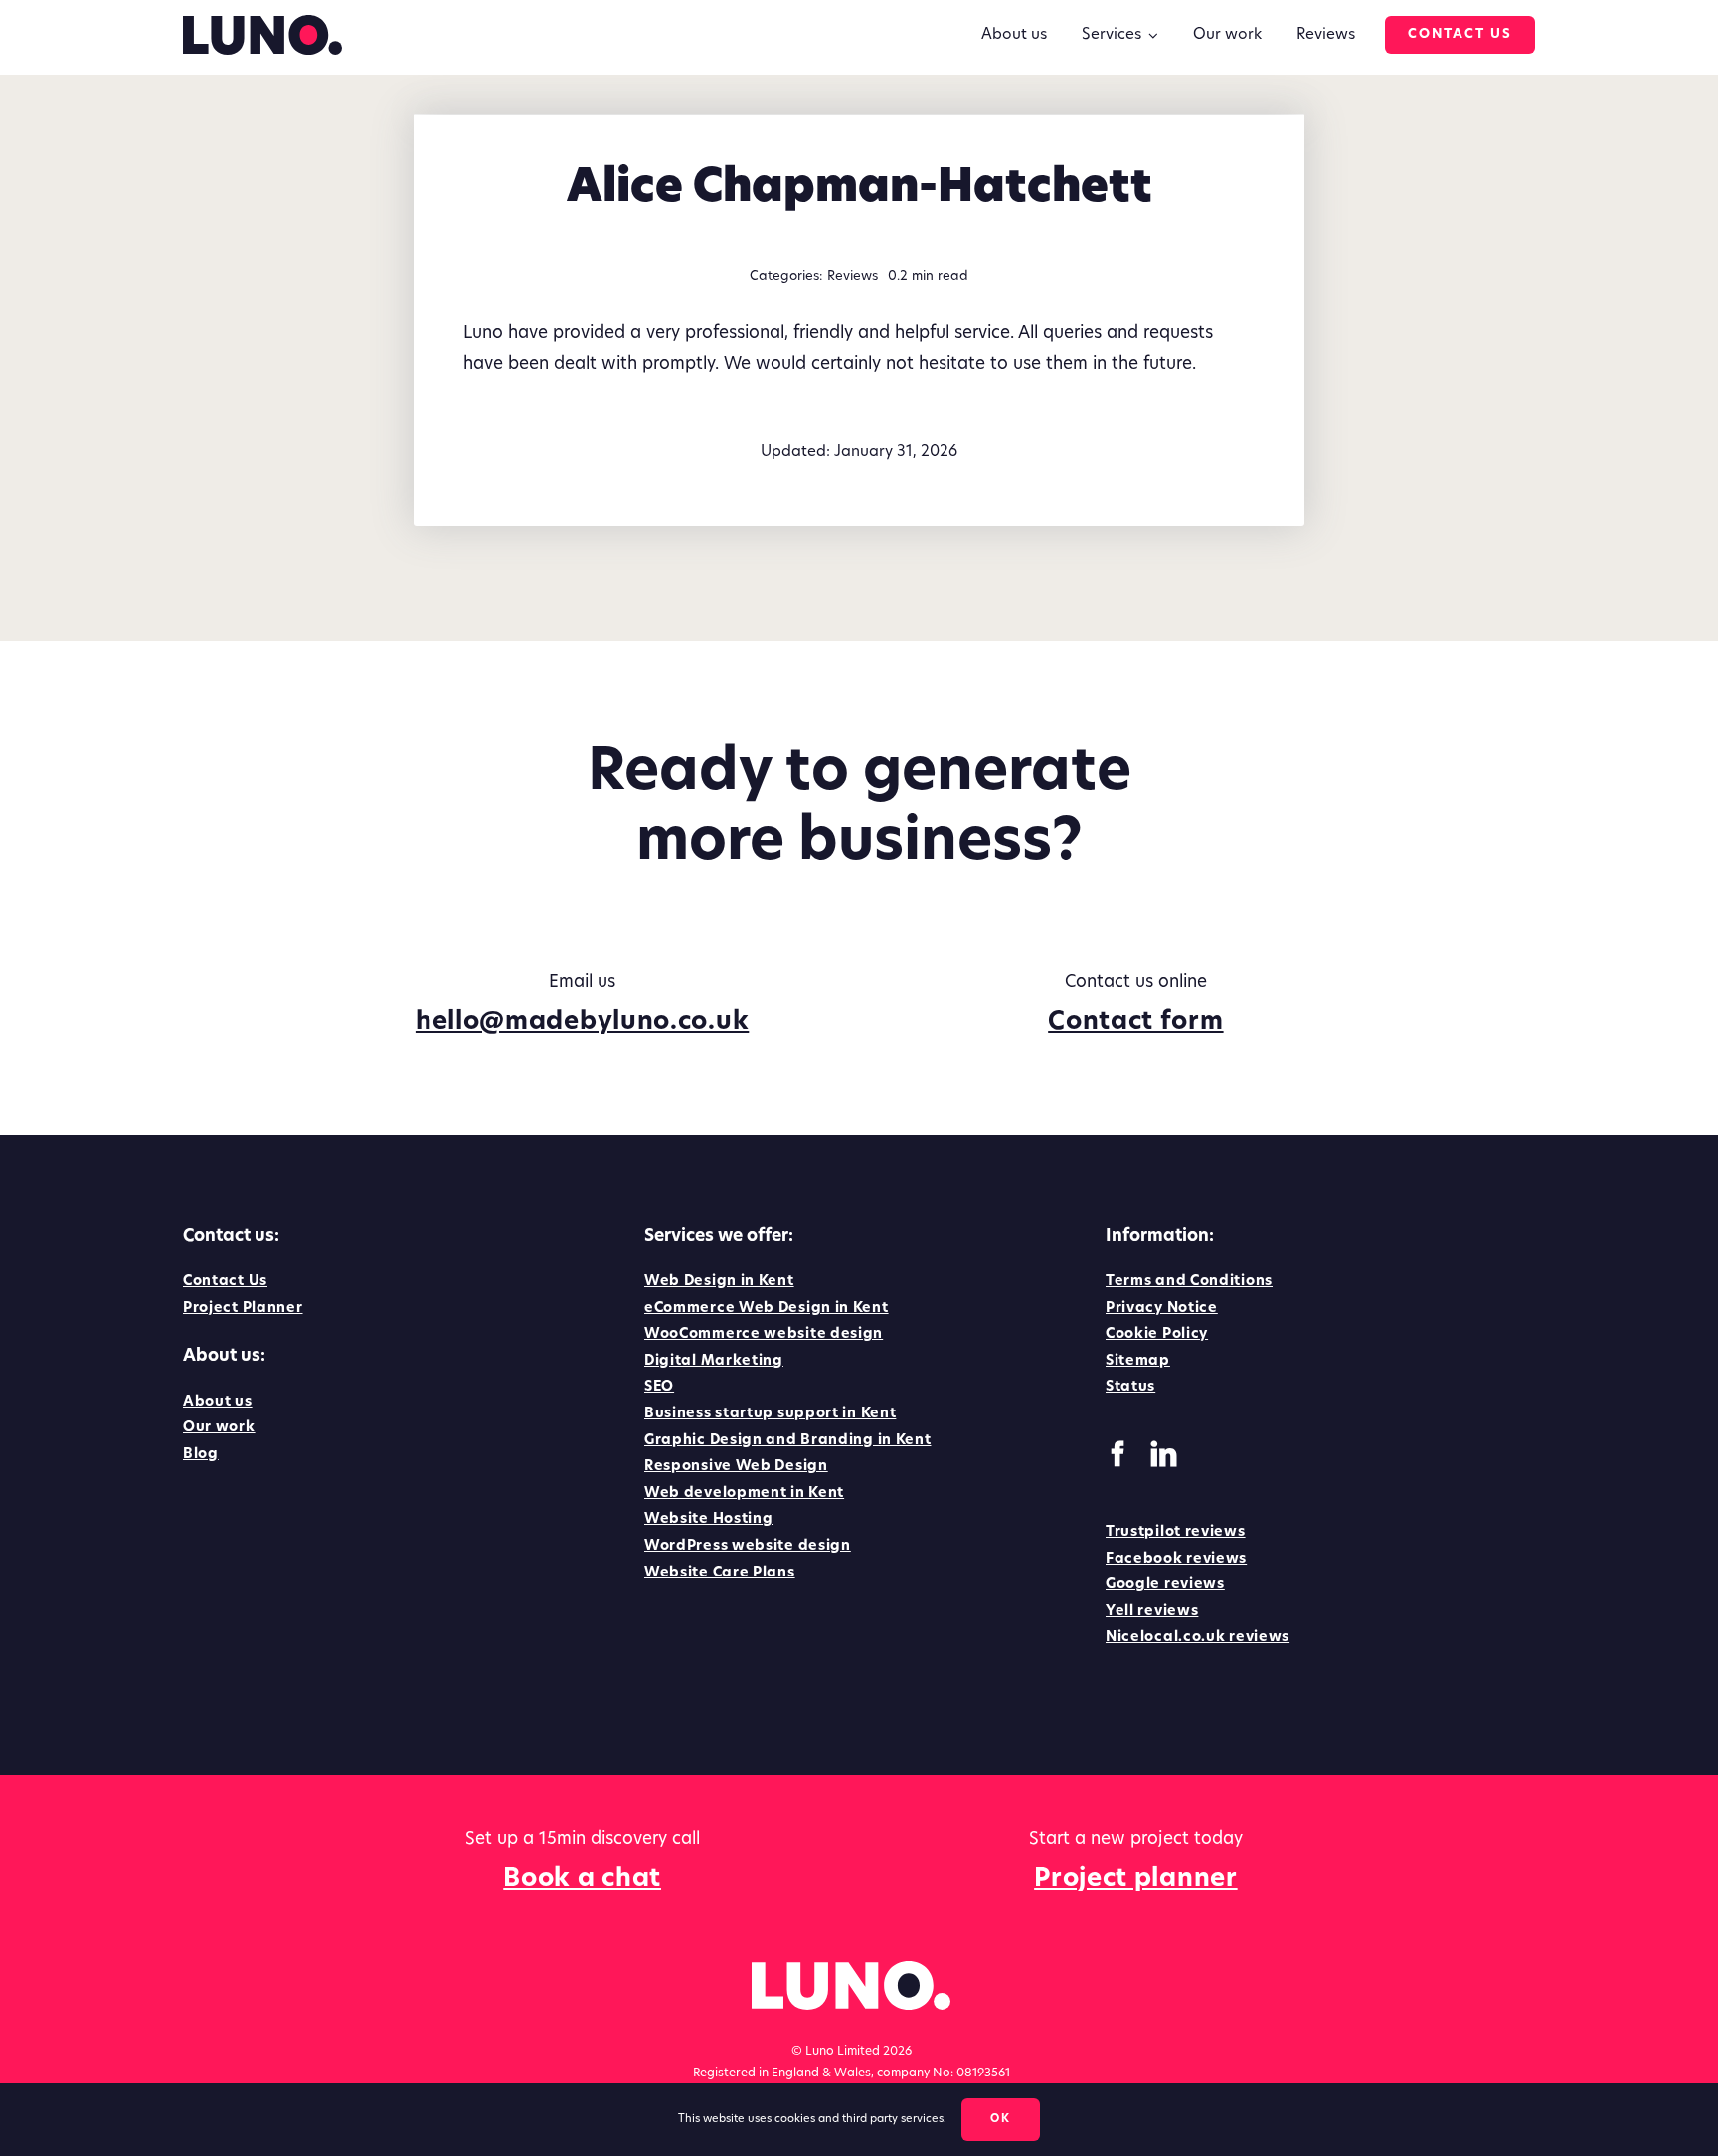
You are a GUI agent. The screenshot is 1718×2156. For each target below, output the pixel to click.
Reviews (853, 277)
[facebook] (1118, 1454)
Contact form (1135, 1022)
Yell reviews (1152, 1612)
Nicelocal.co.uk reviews (1198, 1638)
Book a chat (582, 1879)
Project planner (1136, 1879)
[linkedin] (1164, 1454)
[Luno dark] (262, 23)
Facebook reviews (1176, 1559)
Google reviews (1165, 1585)
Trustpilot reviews (1176, 1532)
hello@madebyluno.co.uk (582, 1022)
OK (1001, 2120)
